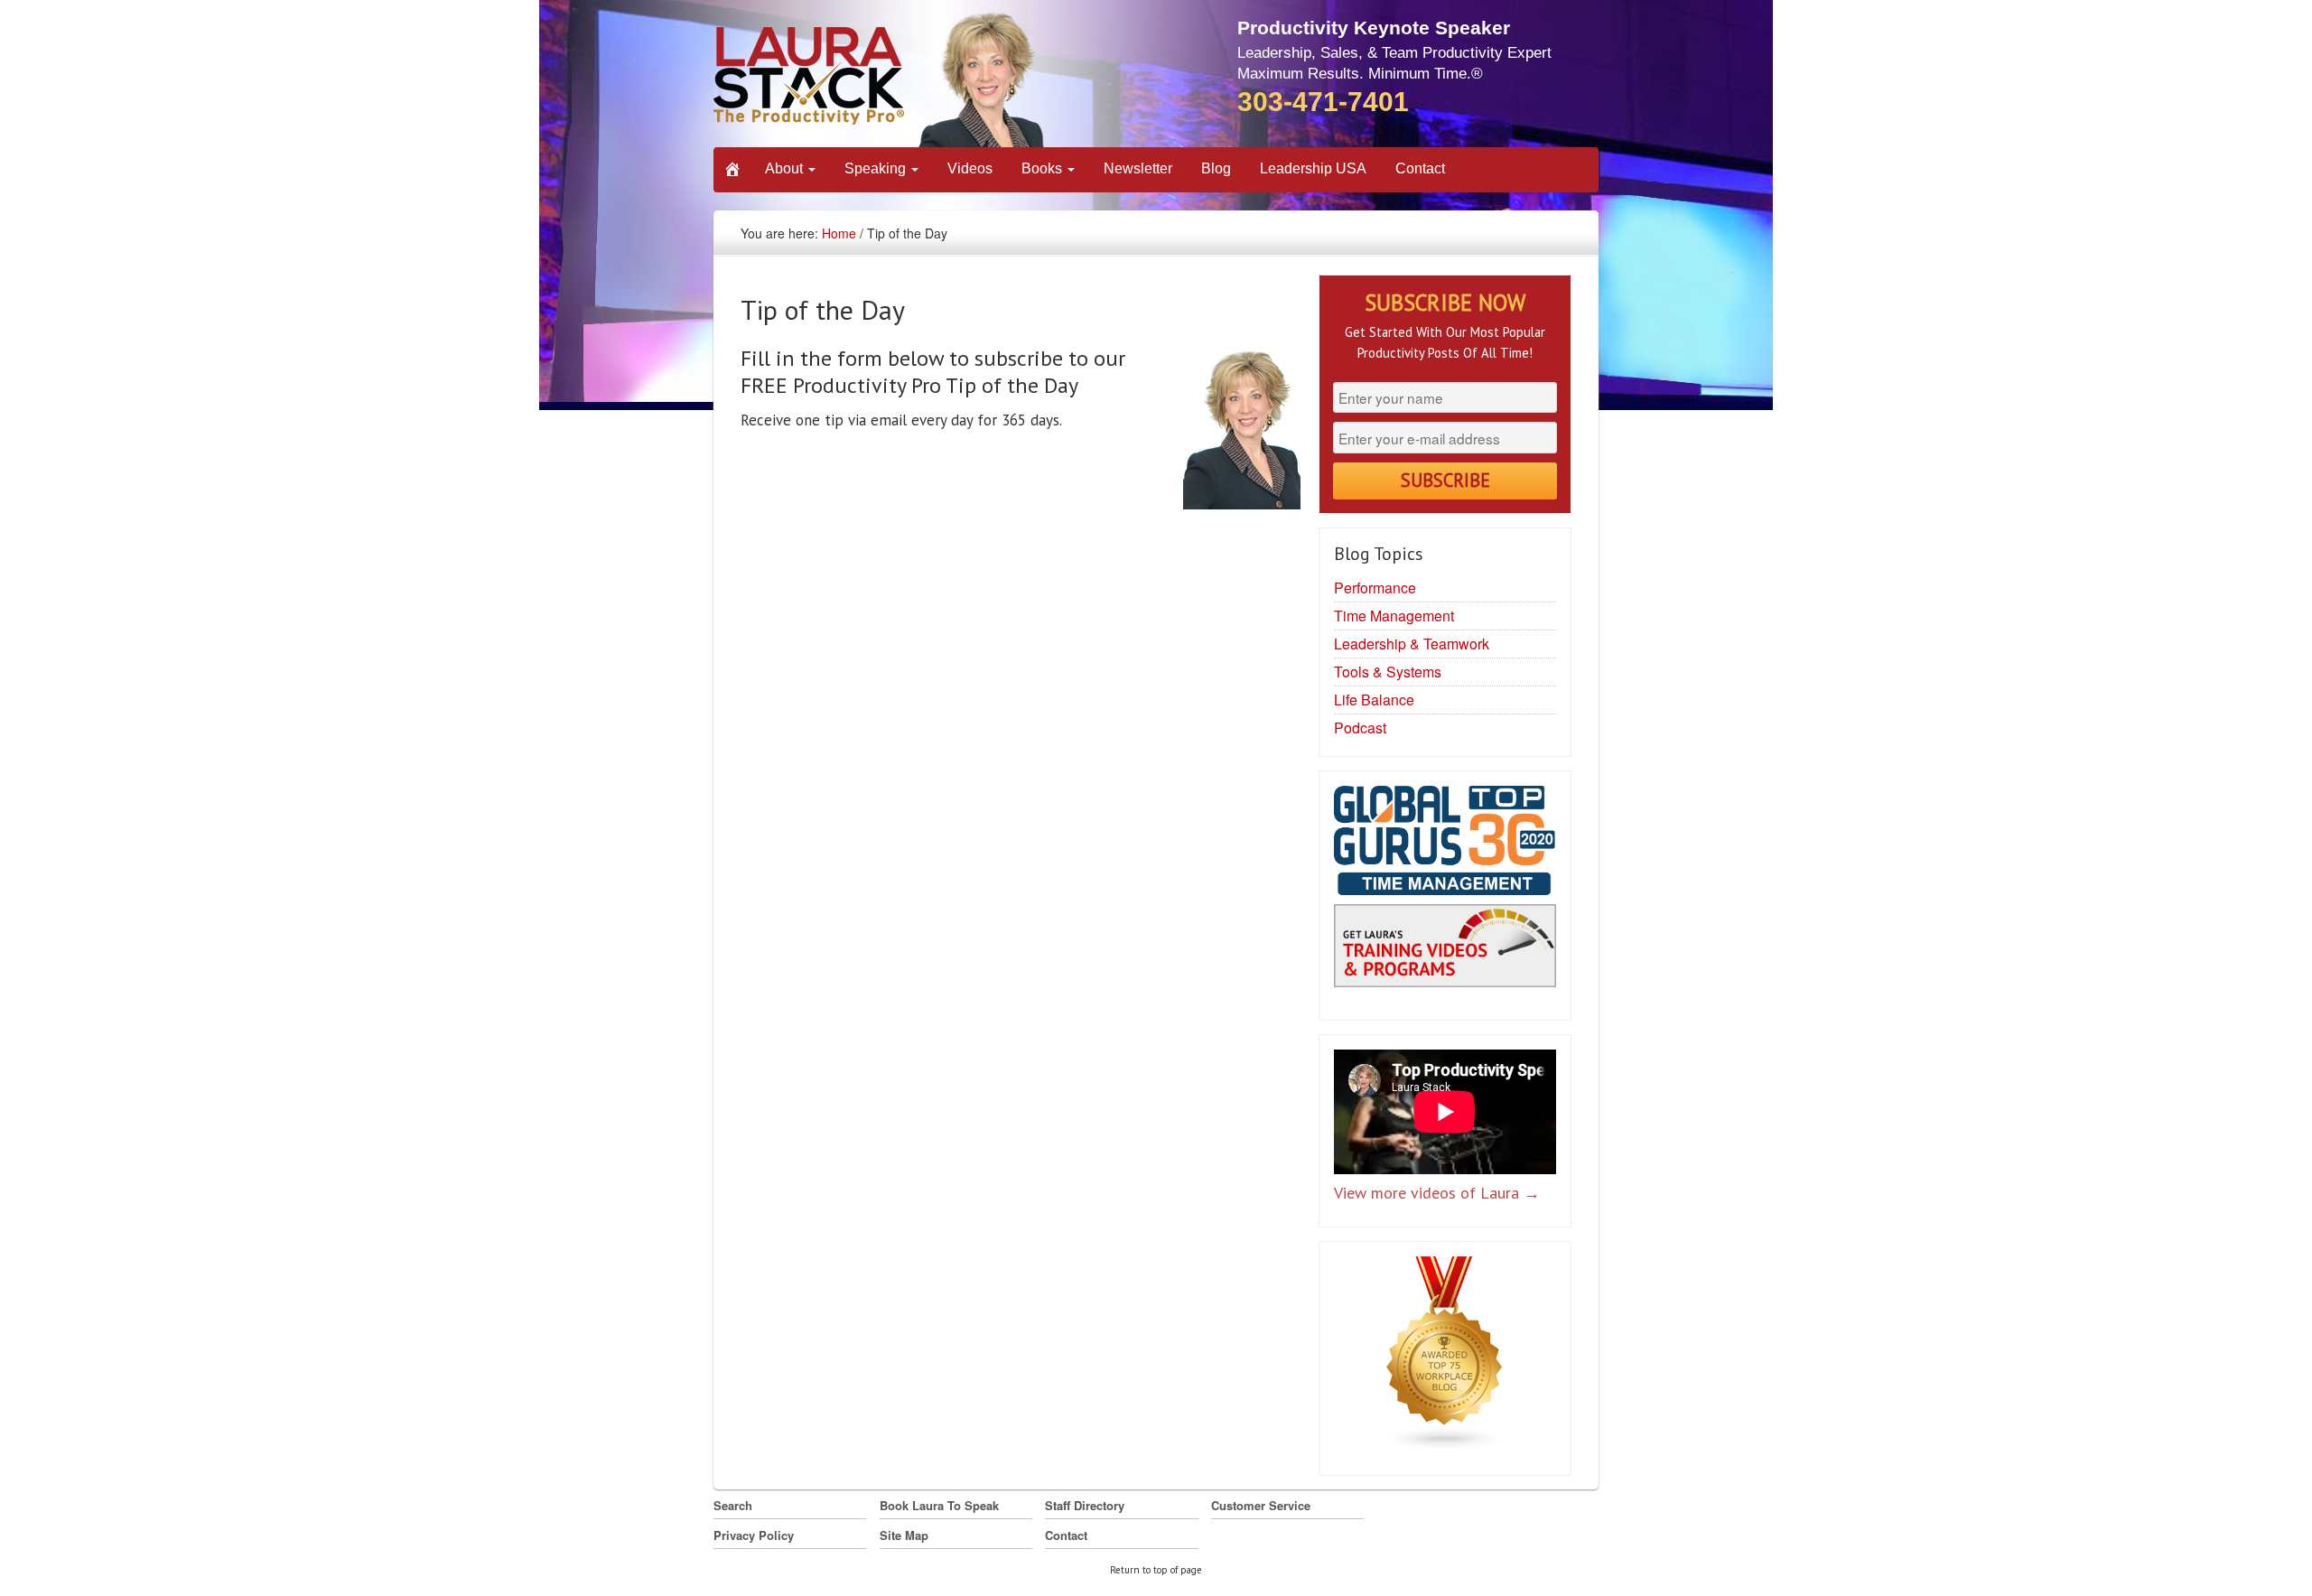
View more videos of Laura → (1437, 1193)
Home (839, 233)
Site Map (904, 1535)
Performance (1375, 588)
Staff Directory (1085, 1505)
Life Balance (1374, 700)
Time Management (1394, 616)
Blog (1216, 168)
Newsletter (1138, 168)
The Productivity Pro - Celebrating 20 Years (880, 79)
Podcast (1360, 728)
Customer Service (1261, 1505)
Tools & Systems (1388, 672)
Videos (970, 168)
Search (733, 1505)
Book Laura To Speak (939, 1505)
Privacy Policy (754, 1535)
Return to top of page (1156, 1570)
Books (1044, 168)
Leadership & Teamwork (1412, 644)
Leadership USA (1313, 168)
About (786, 168)
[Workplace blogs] (1445, 1358)
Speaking (877, 168)
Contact (1420, 168)
